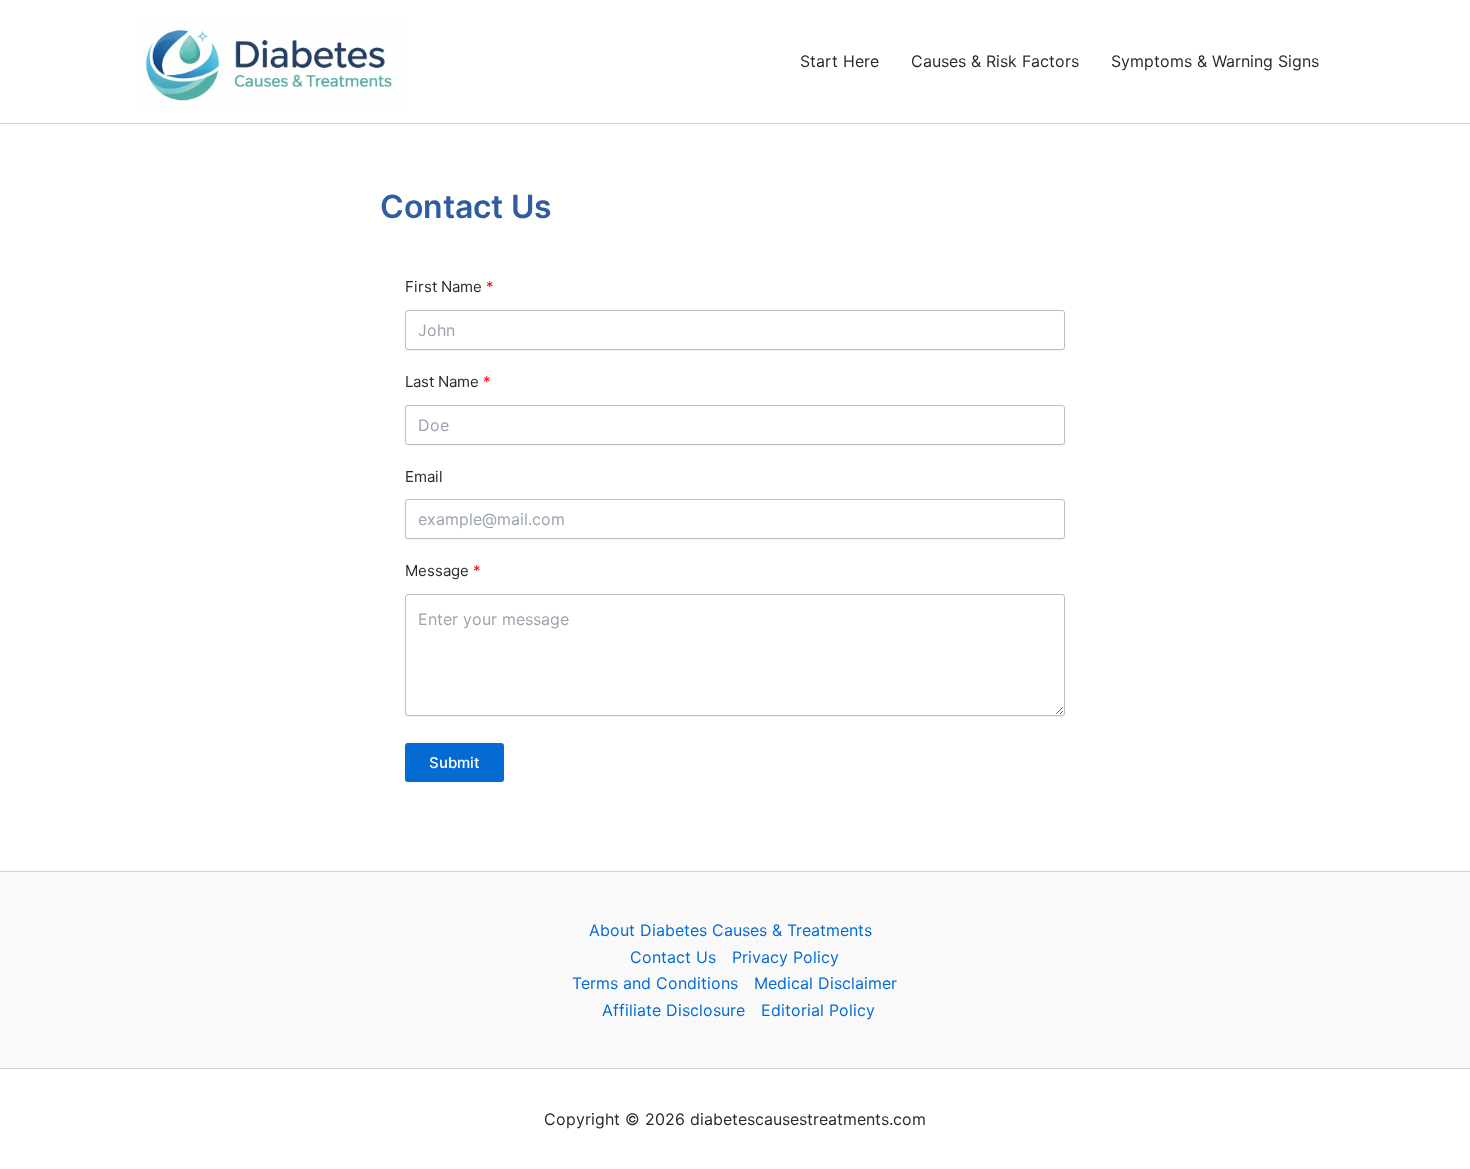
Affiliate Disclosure (673, 1010)
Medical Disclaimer (825, 983)
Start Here (839, 61)
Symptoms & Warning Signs (1215, 61)
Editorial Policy (818, 1010)
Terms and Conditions (655, 983)
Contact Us (673, 957)
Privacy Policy (785, 957)
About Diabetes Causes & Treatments (730, 930)
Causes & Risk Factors (995, 61)
